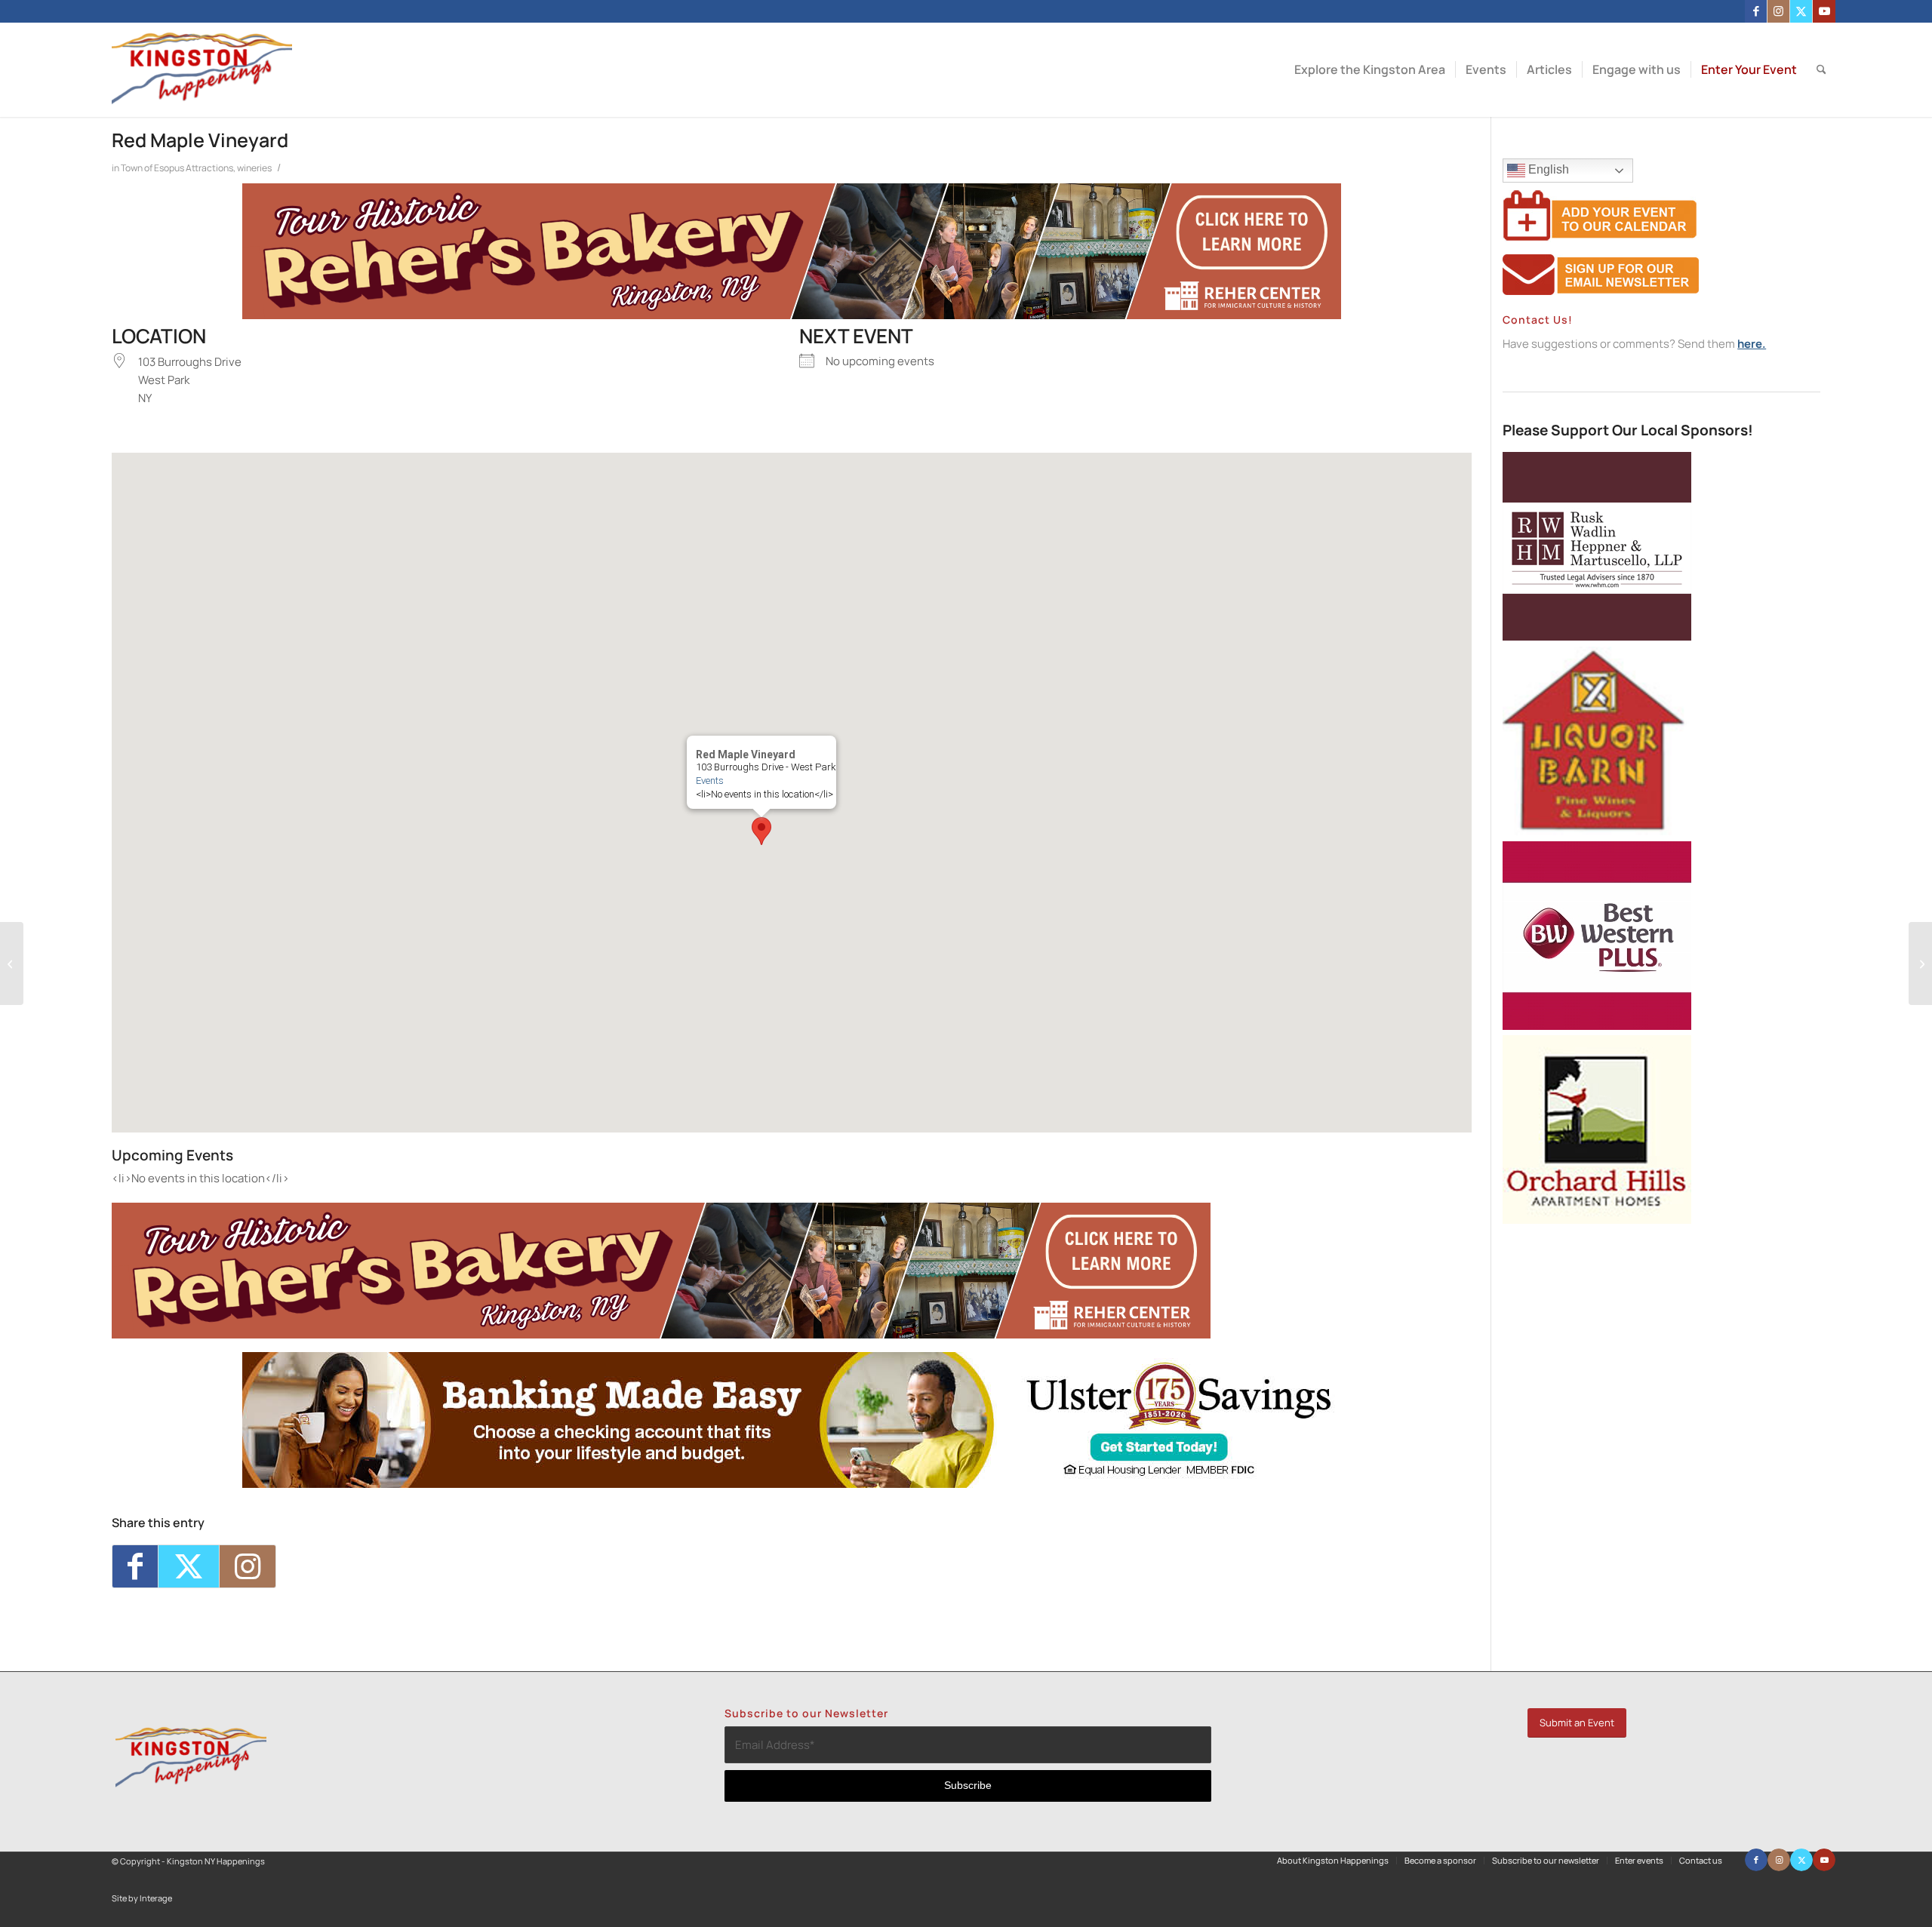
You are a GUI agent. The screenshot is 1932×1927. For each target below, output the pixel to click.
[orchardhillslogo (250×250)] (1597, 1220)
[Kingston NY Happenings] (202, 70)
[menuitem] (1370, 70)
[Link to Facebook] (1756, 11)
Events (710, 781)
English (1547, 169)
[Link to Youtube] (1824, 11)
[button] (761, 831)
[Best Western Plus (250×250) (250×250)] (1597, 1026)
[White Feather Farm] (12, 963)
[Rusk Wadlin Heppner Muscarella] (1597, 636)
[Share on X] (189, 1566)
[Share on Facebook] (135, 1566)
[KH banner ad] (792, 315)
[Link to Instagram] (1778, 11)
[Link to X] (1801, 11)
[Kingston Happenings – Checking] (792, 1484)
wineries (254, 168)
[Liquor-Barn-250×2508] (1597, 831)
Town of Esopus (152, 168)
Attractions (209, 168)
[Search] (1821, 70)
